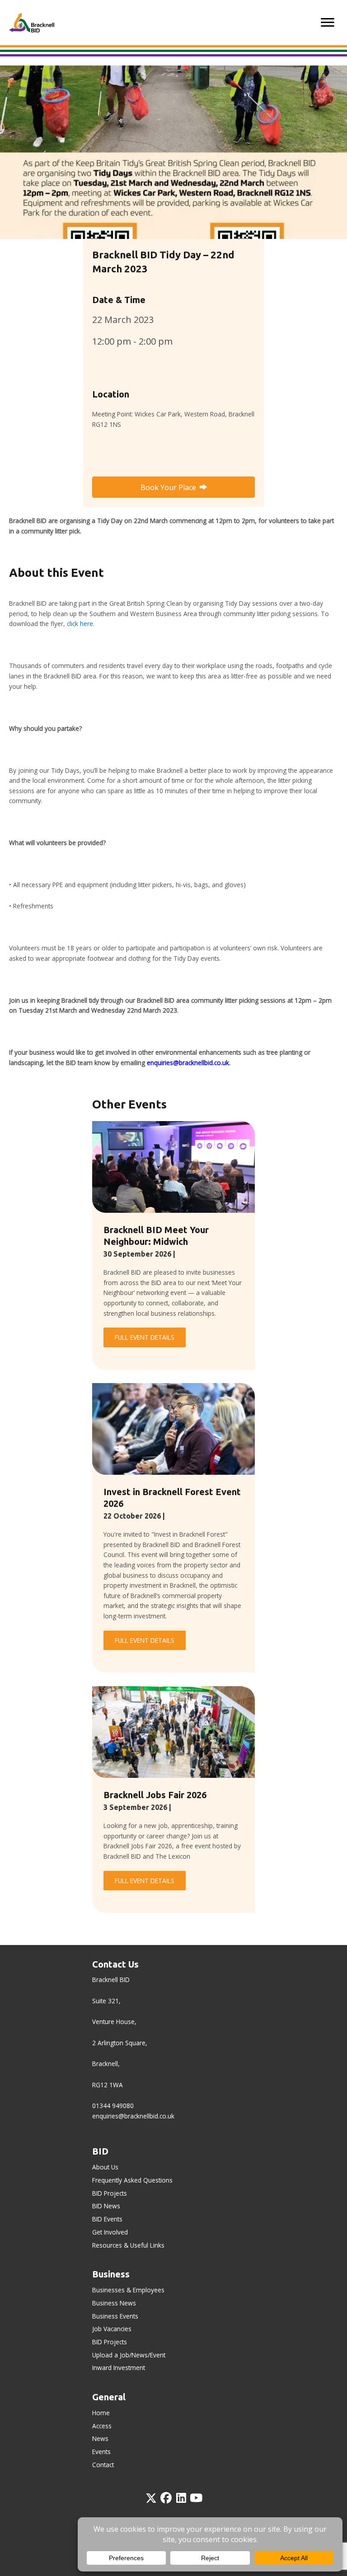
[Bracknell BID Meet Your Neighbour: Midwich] (173, 1166)
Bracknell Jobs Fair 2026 (155, 1795)
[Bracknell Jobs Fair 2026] (173, 1731)
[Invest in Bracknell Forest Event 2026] (173, 1428)
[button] (151, 2498)
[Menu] (328, 23)
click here (80, 624)
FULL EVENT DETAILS (145, 1337)
